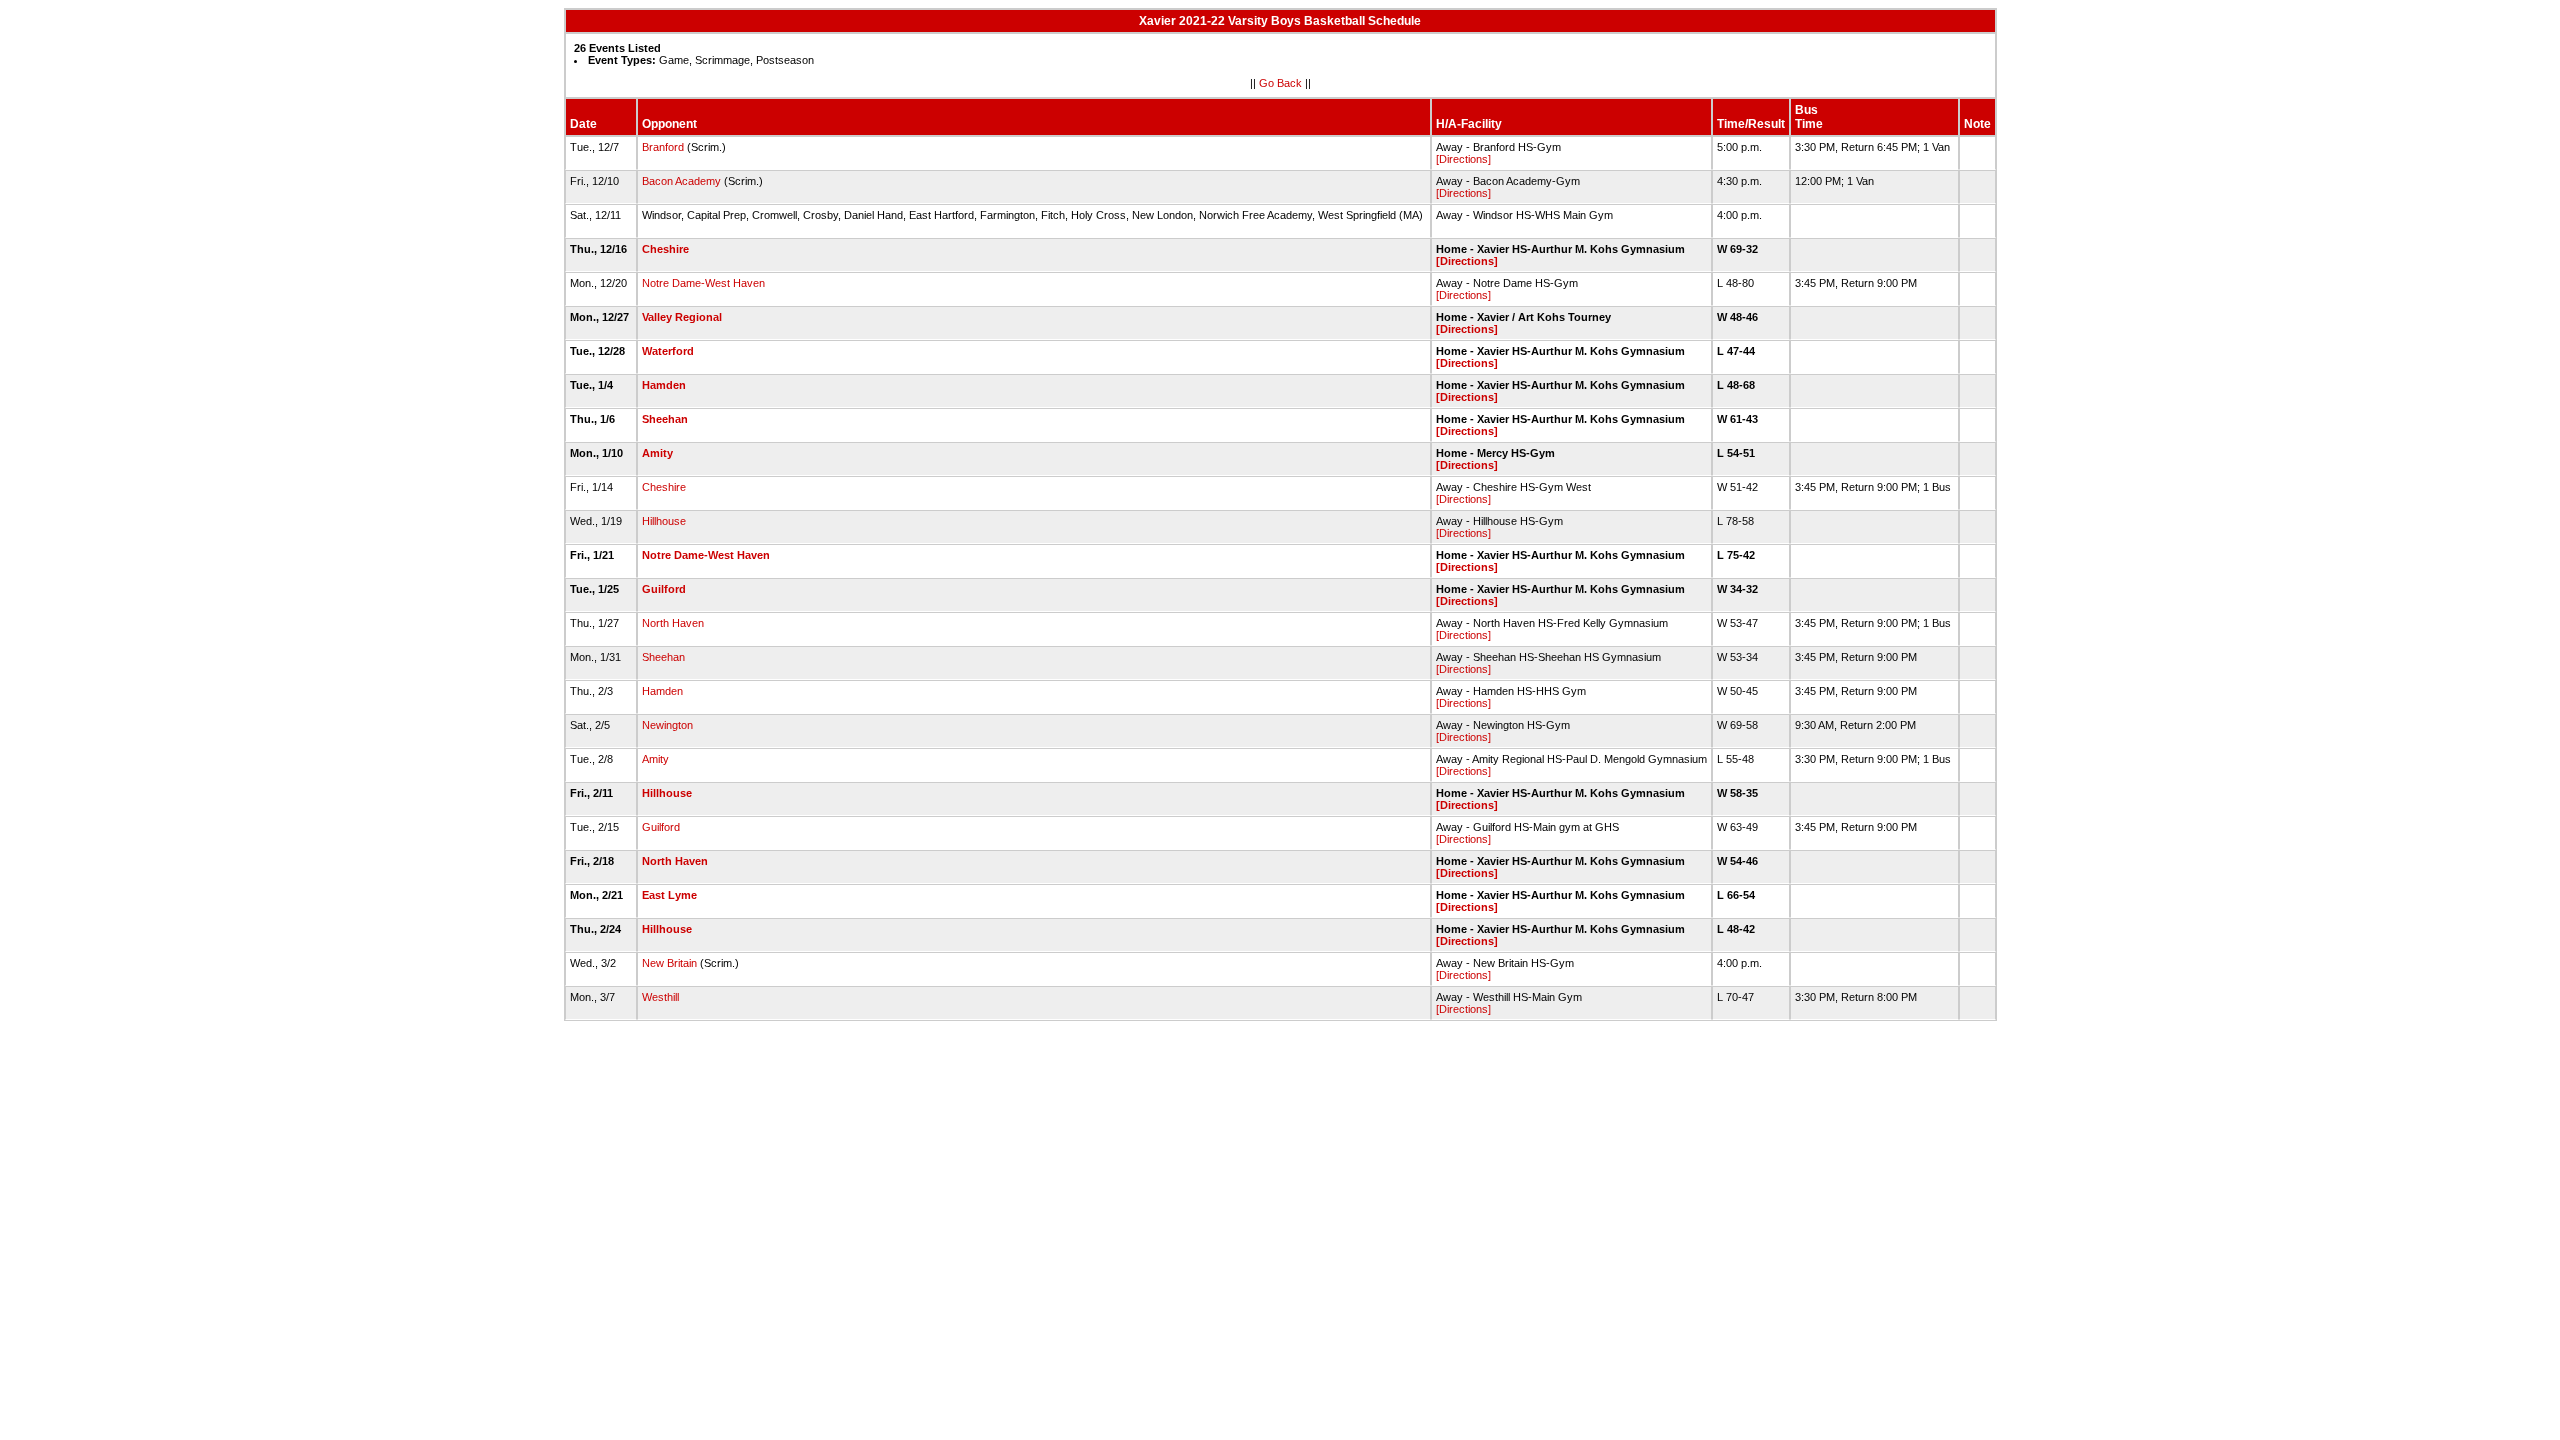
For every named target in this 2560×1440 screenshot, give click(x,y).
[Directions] (1463, 159)
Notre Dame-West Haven (703, 283)
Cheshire (665, 249)
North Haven (673, 623)
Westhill (660, 997)
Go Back (1280, 83)
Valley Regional (682, 317)
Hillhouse (664, 521)
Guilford (664, 589)
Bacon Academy (681, 181)
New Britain (669, 963)
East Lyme (669, 895)
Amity (657, 453)
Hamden (664, 385)
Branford (663, 147)
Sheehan (665, 419)
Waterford (668, 351)
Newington (667, 725)
